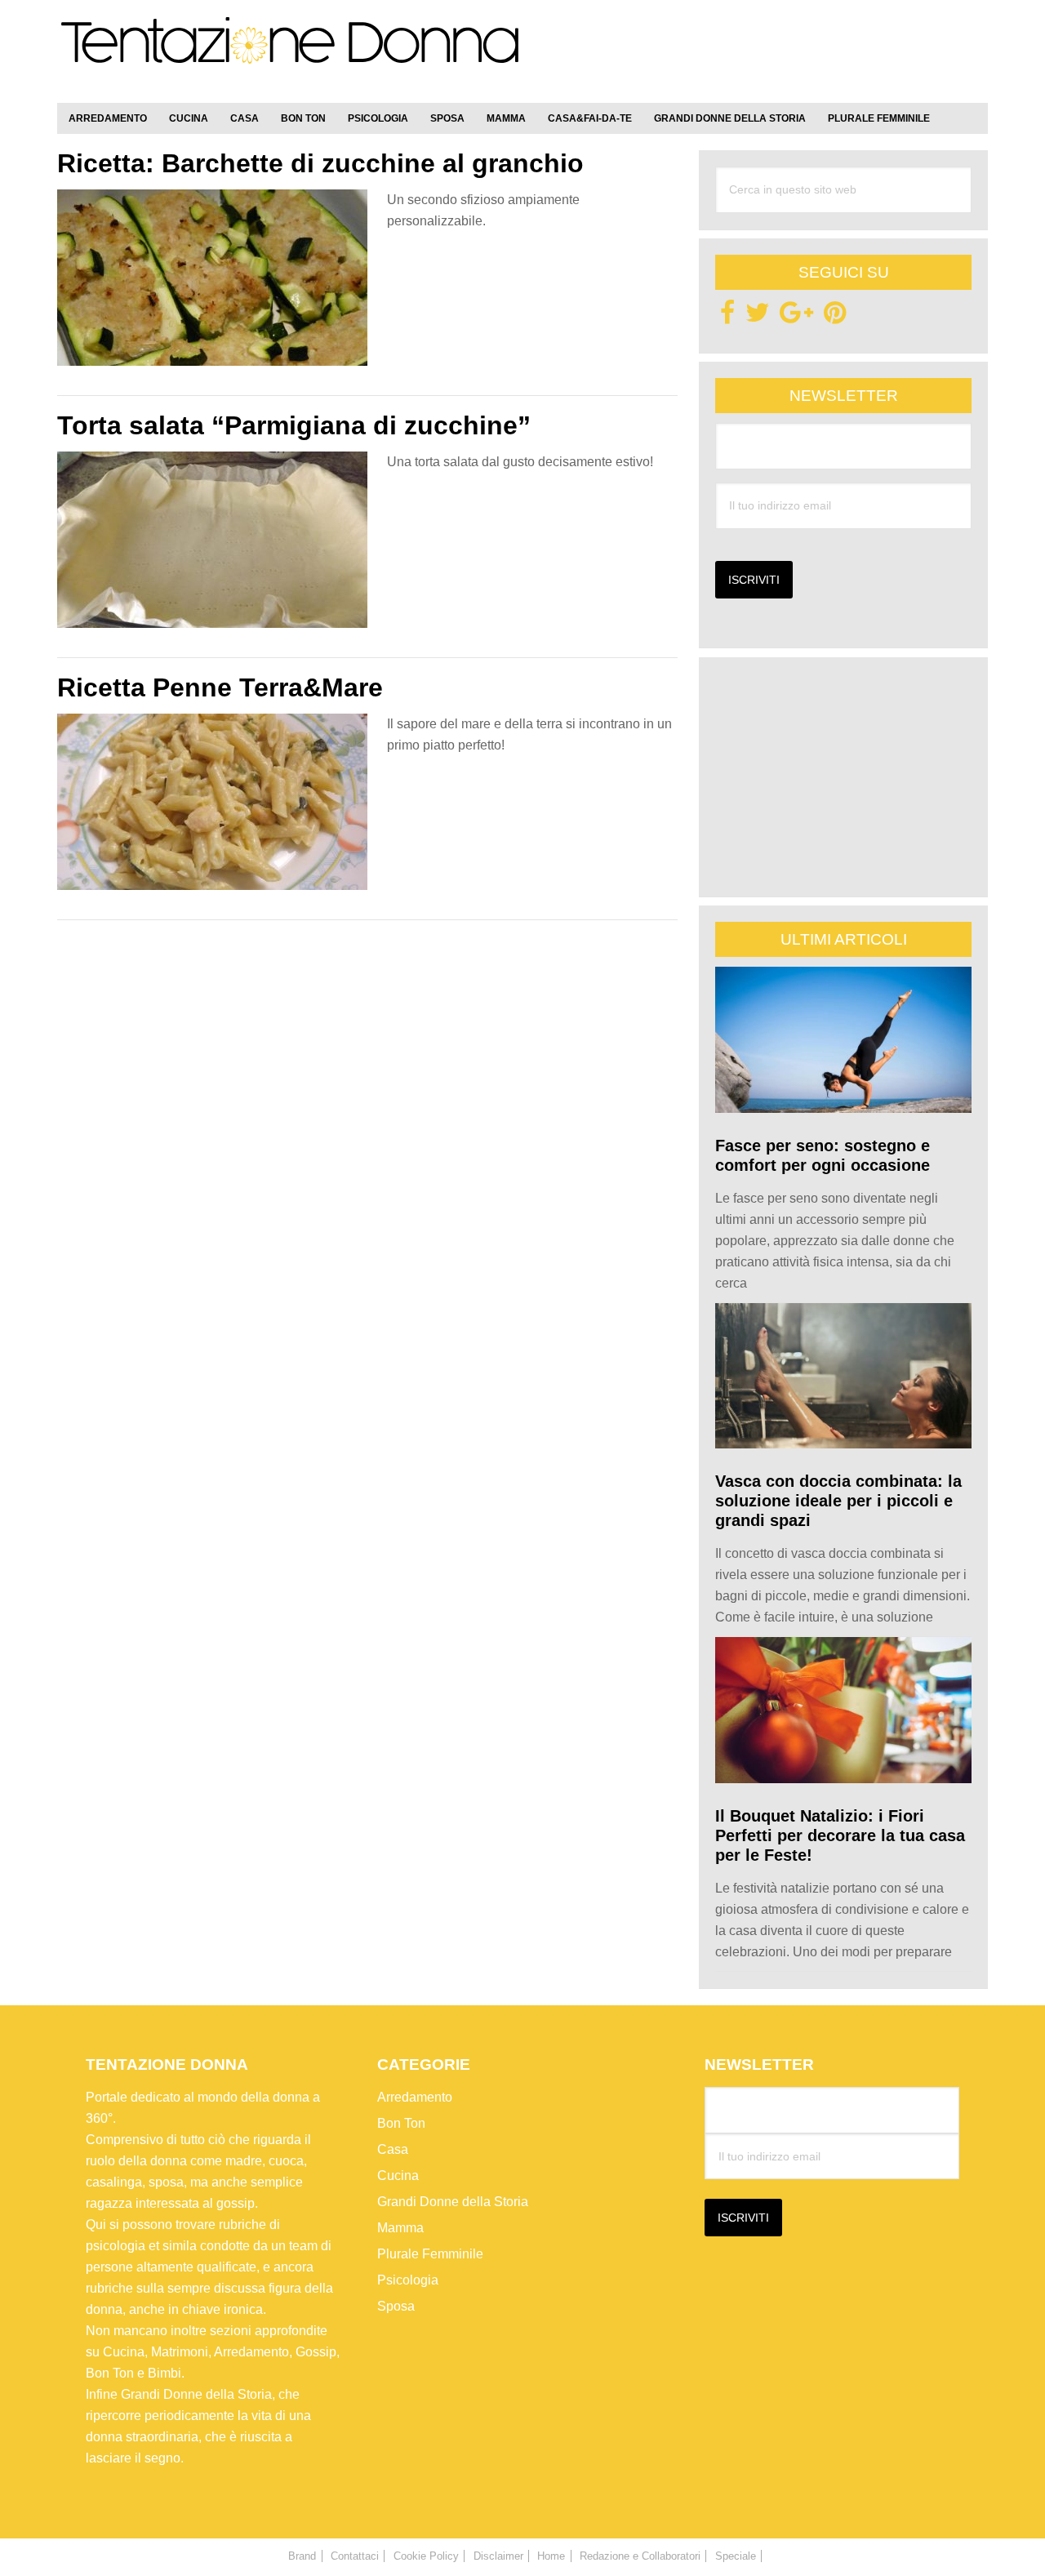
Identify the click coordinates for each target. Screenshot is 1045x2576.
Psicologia (408, 2280)
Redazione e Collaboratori (640, 2556)
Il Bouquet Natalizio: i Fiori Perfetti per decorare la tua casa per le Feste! (840, 1835)
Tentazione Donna (290, 55)
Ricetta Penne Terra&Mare (220, 687)
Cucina (398, 2176)
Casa (393, 2149)
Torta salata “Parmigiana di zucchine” (294, 425)
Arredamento (415, 2097)
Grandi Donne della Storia (453, 2202)
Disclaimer (498, 2556)
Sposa (396, 2306)
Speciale (736, 2556)
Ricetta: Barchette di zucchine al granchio (320, 163)
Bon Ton (401, 2123)
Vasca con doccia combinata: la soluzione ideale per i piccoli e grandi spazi (838, 1501)
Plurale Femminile (430, 2254)
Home (551, 2556)
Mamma (400, 2228)
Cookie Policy (426, 2556)
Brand (302, 2556)
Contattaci (355, 2556)
